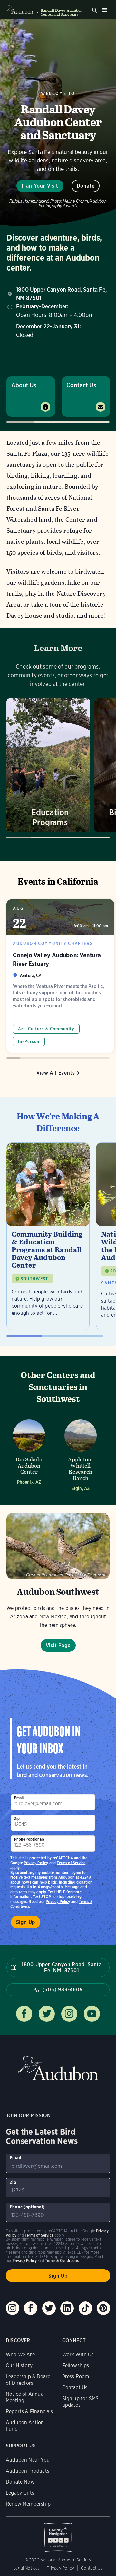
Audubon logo (20, 10)
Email (19, 1798)
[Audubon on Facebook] (31, 2308)
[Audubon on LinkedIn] (67, 2308)
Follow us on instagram (69, 2014)
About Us (24, 385)
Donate (86, 186)
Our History (19, 2366)
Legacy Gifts (20, 2493)
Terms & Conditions (62, 2261)
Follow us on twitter (47, 2014)
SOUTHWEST (34, 1279)
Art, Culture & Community (46, 1029)
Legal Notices (26, 2568)
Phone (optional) (29, 1839)
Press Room (76, 2377)
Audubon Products (28, 2471)
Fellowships (76, 2366)
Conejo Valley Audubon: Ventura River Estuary (60, 976)
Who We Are (20, 2355)
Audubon (58, 2068)
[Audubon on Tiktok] (85, 2308)
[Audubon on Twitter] (49, 2308)
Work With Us (78, 2355)
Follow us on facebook (24, 2014)
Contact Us (81, 385)
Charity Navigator (58, 2534)
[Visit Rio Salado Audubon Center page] (29, 1453)
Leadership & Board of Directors (28, 2380)
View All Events (56, 1073)
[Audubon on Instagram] (13, 2308)
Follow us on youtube (92, 2014)
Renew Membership (28, 2504)
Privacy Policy (58, 1901)
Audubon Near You (28, 2460)
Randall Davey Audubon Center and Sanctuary (62, 12)
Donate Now (20, 2482)
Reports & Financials (29, 2411)
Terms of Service (71, 1863)
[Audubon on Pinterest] (103, 2308)
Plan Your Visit (40, 186)
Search (95, 10)
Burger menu (104, 10)
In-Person (29, 1041)
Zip (17, 1818)
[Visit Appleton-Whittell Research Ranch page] (81, 1453)
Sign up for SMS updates (81, 2402)
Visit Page (58, 1645)
